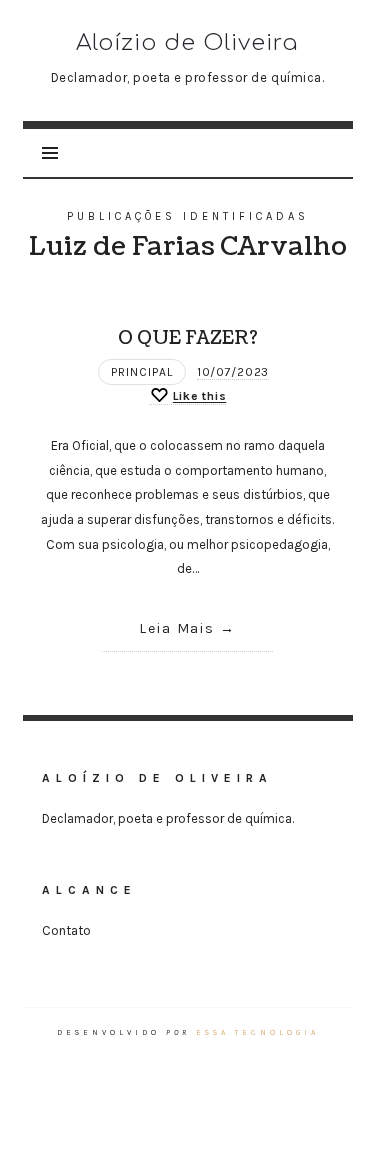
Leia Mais (177, 628)
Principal (142, 372)
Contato (66, 930)
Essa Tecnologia (257, 1032)
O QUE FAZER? (188, 338)
